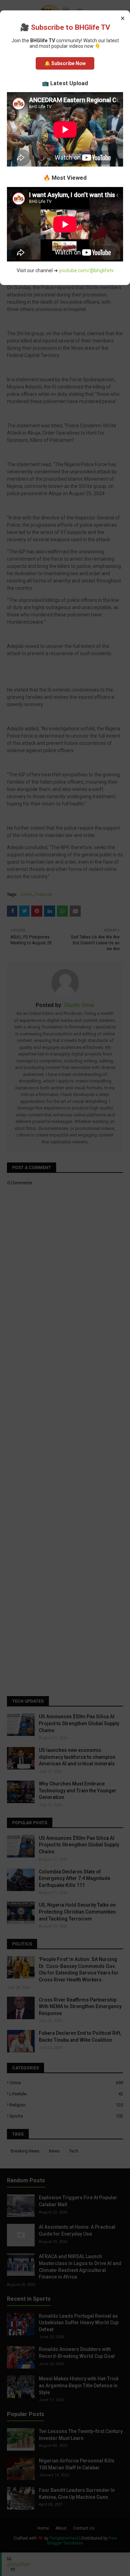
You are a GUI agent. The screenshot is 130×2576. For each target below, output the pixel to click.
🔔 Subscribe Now (65, 63)
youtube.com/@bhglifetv (86, 270)
